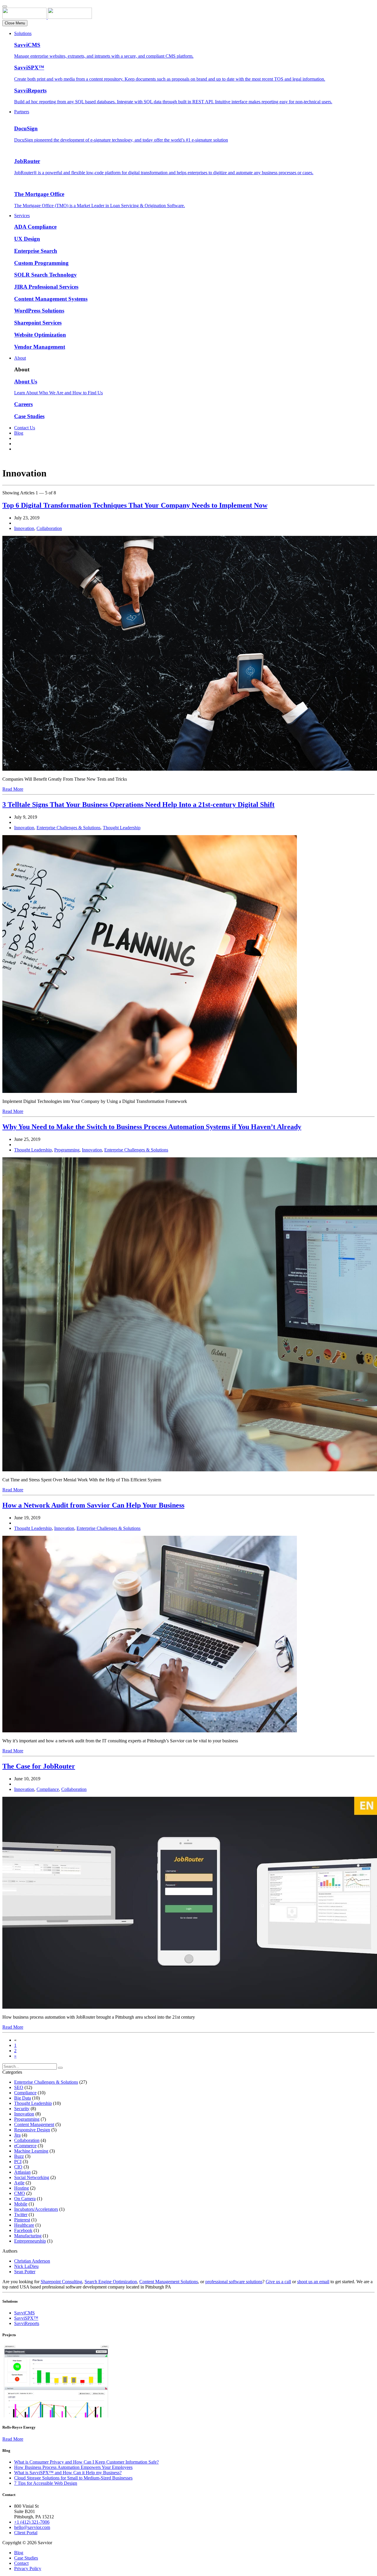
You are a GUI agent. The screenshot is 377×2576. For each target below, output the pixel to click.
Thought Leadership (122, 828)
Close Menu (15, 23)
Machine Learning (31, 2151)
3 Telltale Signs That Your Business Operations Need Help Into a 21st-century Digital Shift (138, 805)
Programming (67, 1150)
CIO (18, 2167)
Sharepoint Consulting (61, 2282)
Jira (17, 2135)
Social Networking (32, 2177)
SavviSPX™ (26, 2318)
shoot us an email (313, 2282)
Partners (22, 112)
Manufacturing (28, 2236)
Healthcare (24, 2225)
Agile (19, 2183)
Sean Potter (25, 2272)
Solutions (23, 33)
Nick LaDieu (26, 2266)
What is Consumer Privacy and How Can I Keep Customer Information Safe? (86, 2462)
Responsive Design (32, 2130)
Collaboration (49, 528)
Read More (13, 789)
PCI (18, 2162)
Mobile (21, 2204)
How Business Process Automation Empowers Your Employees (73, 2467)
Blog (19, 433)
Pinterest (22, 2220)
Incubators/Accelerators (36, 2209)
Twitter (21, 2214)
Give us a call (278, 2282)
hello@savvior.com (32, 2527)
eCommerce (25, 2146)
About (20, 358)
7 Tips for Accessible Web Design (46, 2483)
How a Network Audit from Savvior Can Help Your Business (93, 1505)
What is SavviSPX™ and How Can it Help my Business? (68, 2473)
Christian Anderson (32, 2261)
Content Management (34, 2124)
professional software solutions (234, 2282)
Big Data (23, 2098)
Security (22, 2109)
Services (22, 216)
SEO (19, 2087)
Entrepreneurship (30, 2241)
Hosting (22, 2188)
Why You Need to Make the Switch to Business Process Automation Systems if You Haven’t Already (152, 1127)
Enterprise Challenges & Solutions (68, 828)
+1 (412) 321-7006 (32, 2522)
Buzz (19, 2156)
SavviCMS (24, 2313)
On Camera (25, 2199)
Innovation (24, 528)
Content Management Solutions (169, 2282)
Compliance (48, 1789)
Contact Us (25, 428)
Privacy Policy (28, 2568)
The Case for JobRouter (39, 1766)
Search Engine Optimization (111, 2282)
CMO (20, 2193)
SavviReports (27, 2323)
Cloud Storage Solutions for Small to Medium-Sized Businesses (73, 2478)
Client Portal (26, 2533)
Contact (21, 2563)
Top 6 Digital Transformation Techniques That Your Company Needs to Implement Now (135, 505)
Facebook (23, 2230)
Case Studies (26, 2558)
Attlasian (22, 2172)
